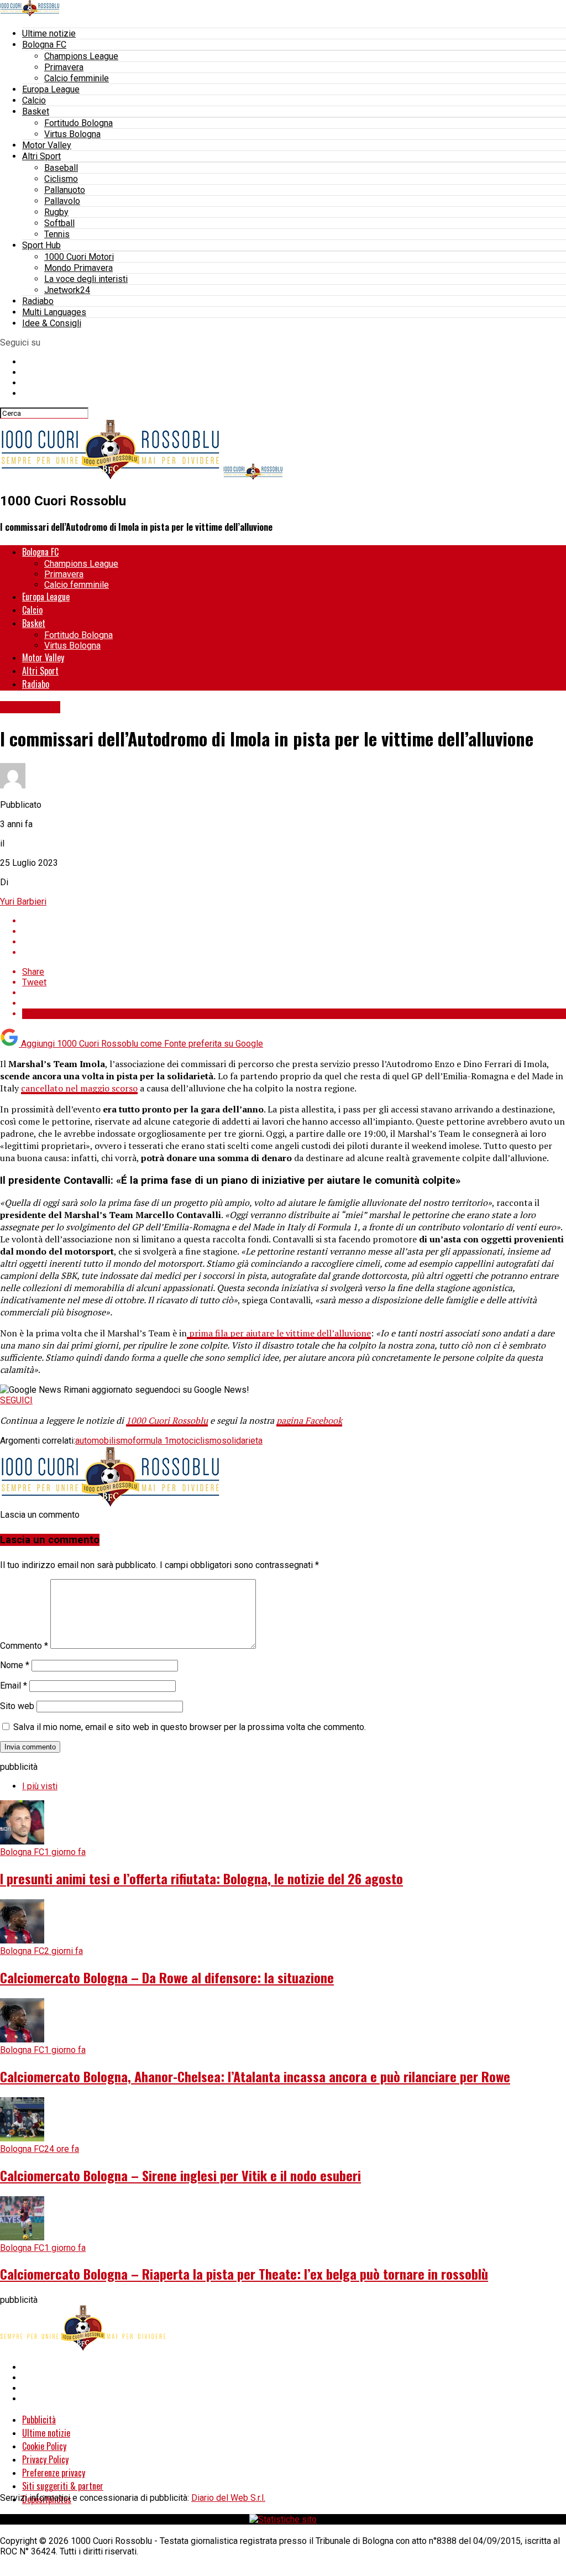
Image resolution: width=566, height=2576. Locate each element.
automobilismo (104, 1441)
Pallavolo (62, 201)
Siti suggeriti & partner (63, 2486)
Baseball (61, 168)
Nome (15, 1665)
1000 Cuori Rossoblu (167, 1420)
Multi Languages (54, 312)
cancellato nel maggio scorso (79, 1088)
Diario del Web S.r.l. (228, 2498)
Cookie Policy (44, 2446)
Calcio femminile (77, 78)
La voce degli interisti (86, 279)
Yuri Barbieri (23, 902)
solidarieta (242, 1441)
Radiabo (38, 301)
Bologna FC (44, 45)
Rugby (56, 212)
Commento (24, 1646)
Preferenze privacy (54, 2473)
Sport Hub (41, 245)
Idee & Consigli (52, 323)
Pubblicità (39, 2420)
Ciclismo (61, 179)
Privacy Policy (45, 2459)
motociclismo (195, 1441)
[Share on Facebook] (294, 921)
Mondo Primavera (78, 268)
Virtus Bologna (72, 134)
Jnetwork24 (67, 290)
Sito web (17, 1706)
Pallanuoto (65, 190)
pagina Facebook (309, 1420)
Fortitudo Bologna (78, 123)
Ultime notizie (49, 33)
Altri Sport (41, 156)
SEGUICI (16, 1400)
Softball (59, 223)
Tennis (57, 234)
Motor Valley (47, 145)
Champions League (81, 56)
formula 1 (151, 1441)
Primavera (64, 67)
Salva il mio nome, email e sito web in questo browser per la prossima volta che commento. (190, 1727)
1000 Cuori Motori (79, 257)
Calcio (34, 100)
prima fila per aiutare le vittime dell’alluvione (279, 1333)
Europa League (51, 89)
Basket (36, 111)
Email (14, 1686)
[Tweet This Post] (294, 931)
